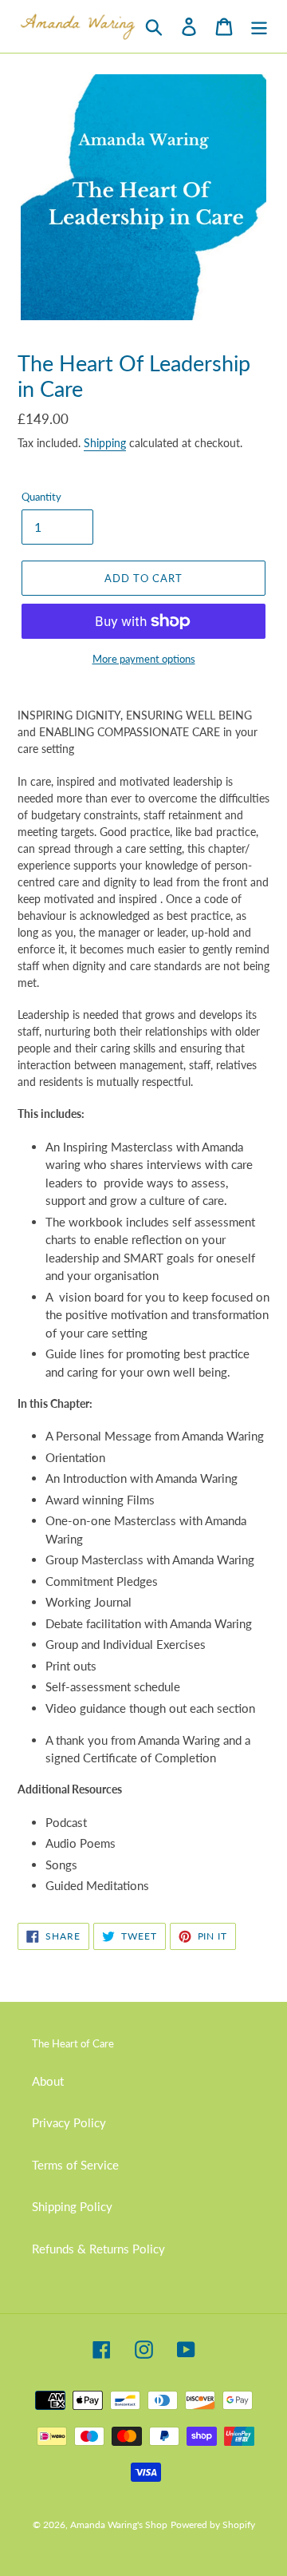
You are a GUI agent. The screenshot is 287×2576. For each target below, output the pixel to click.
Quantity (41, 497)
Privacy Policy (69, 2122)
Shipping (105, 443)
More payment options (144, 659)
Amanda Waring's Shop (119, 2524)
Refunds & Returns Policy (98, 2249)
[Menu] (259, 27)
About (48, 2081)
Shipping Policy (72, 2206)
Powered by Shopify (213, 2524)
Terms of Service (75, 2165)
